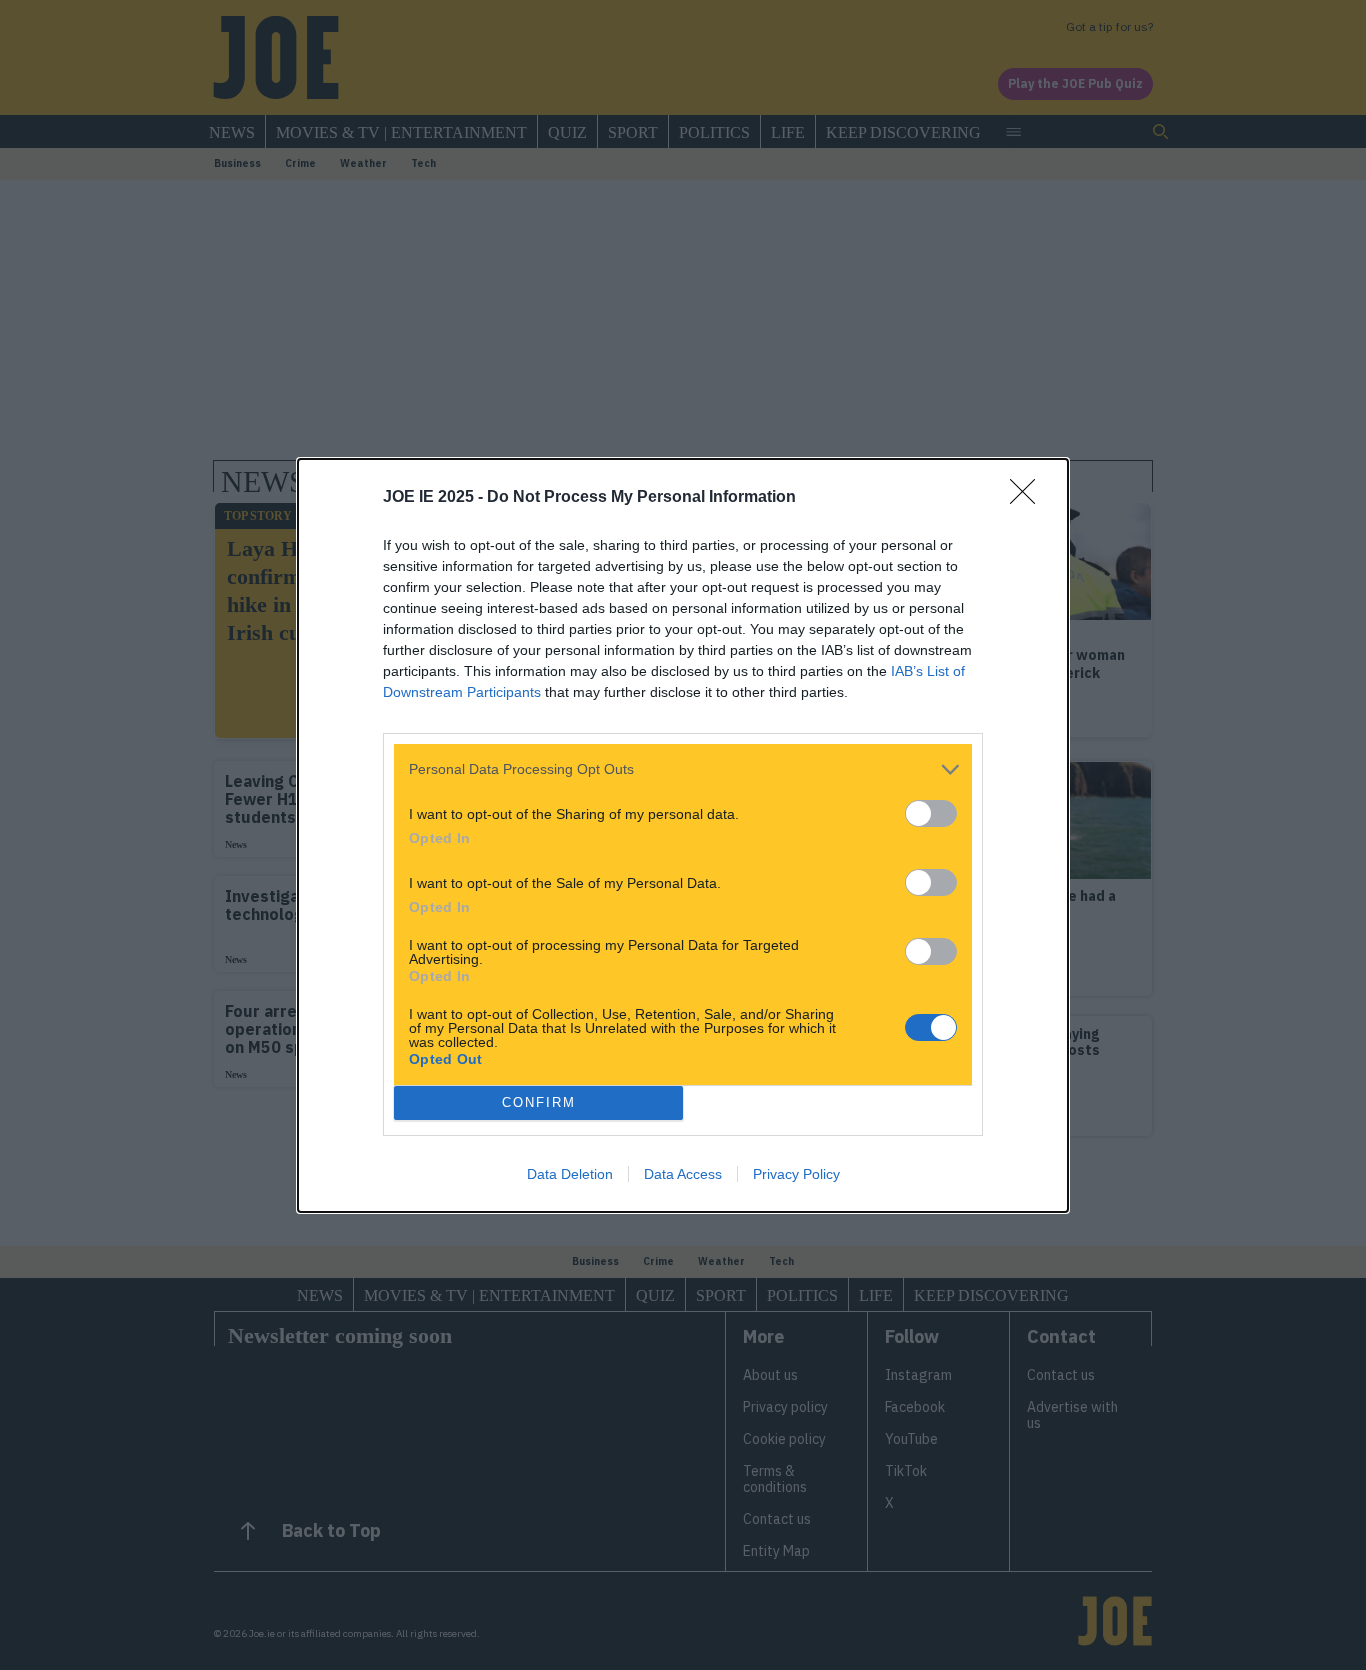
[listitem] (683, 769)
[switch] (931, 813)
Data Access (683, 1174)
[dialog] (683, 835)
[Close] (1029, 498)
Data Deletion (570, 1174)
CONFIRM (539, 1102)
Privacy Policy (796, 1174)
